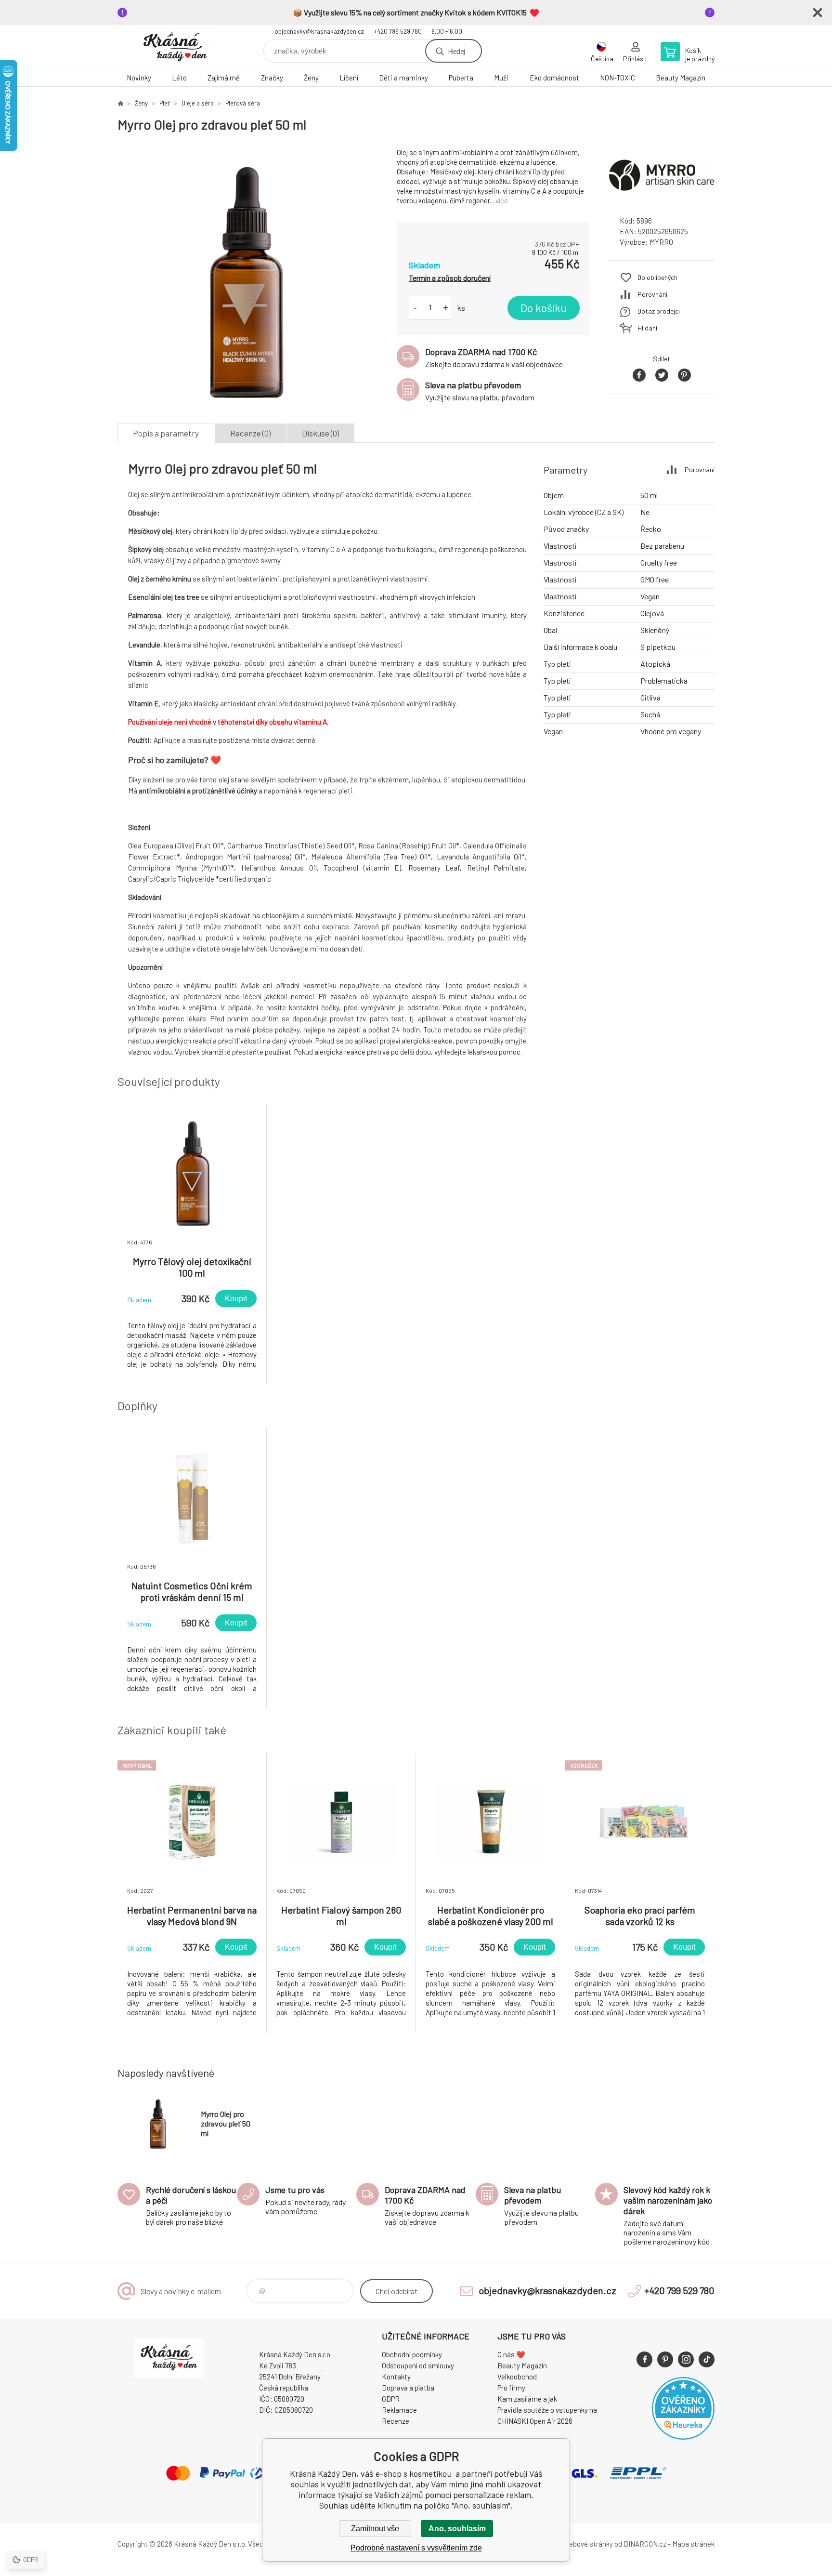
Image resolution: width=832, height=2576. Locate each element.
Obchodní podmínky (412, 2354)
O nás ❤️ (511, 2354)
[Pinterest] (665, 2359)
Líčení (349, 78)
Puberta (461, 78)
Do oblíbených (657, 277)
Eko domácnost (554, 78)
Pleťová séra (243, 103)
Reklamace (399, 2410)
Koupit (236, 1299)
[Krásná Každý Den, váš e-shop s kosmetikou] (120, 103)
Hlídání (647, 328)
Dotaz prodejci (659, 311)
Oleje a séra (198, 103)
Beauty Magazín (681, 78)
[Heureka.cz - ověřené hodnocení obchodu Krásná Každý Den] (683, 2437)
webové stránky (588, 2544)
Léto (179, 78)
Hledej (456, 51)
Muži (501, 78)
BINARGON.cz (645, 2544)
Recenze (396, 2421)
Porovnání (652, 294)
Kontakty (396, 2377)
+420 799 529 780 (398, 31)
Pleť (165, 103)
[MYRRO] (662, 200)
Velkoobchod (517, 2377)
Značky (272, 78)
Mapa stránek (693, 2544)
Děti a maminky (403, 78)
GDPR (391, 2399)
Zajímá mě (224, 78)
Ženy (311, 78)
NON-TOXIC (617, 78)
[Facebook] (644, 2359)
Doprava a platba (408, 2388)
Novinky (139, 78)
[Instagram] (686, 2359)
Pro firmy (511, 2388)
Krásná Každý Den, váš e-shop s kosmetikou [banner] (175, 47)
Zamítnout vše (375, 2529)
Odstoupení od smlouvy (418, 2365)
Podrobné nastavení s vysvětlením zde (416, 2548)
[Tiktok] (707, 2359)
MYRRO (661, 242)
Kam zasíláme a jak (527, 2399)
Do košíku (544, 308)
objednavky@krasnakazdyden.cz (319, 31)
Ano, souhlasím (457, 2529)
